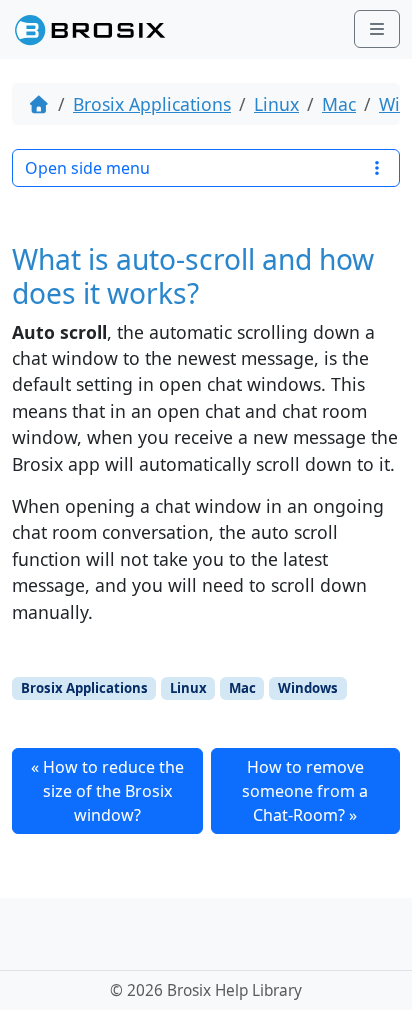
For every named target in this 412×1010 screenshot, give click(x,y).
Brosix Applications (152, 104)
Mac (339, 104)
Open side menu (87, 168)
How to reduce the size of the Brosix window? (113, 791)
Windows (308, 688)
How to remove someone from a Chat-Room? (305, 791)
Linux (276, 104)
